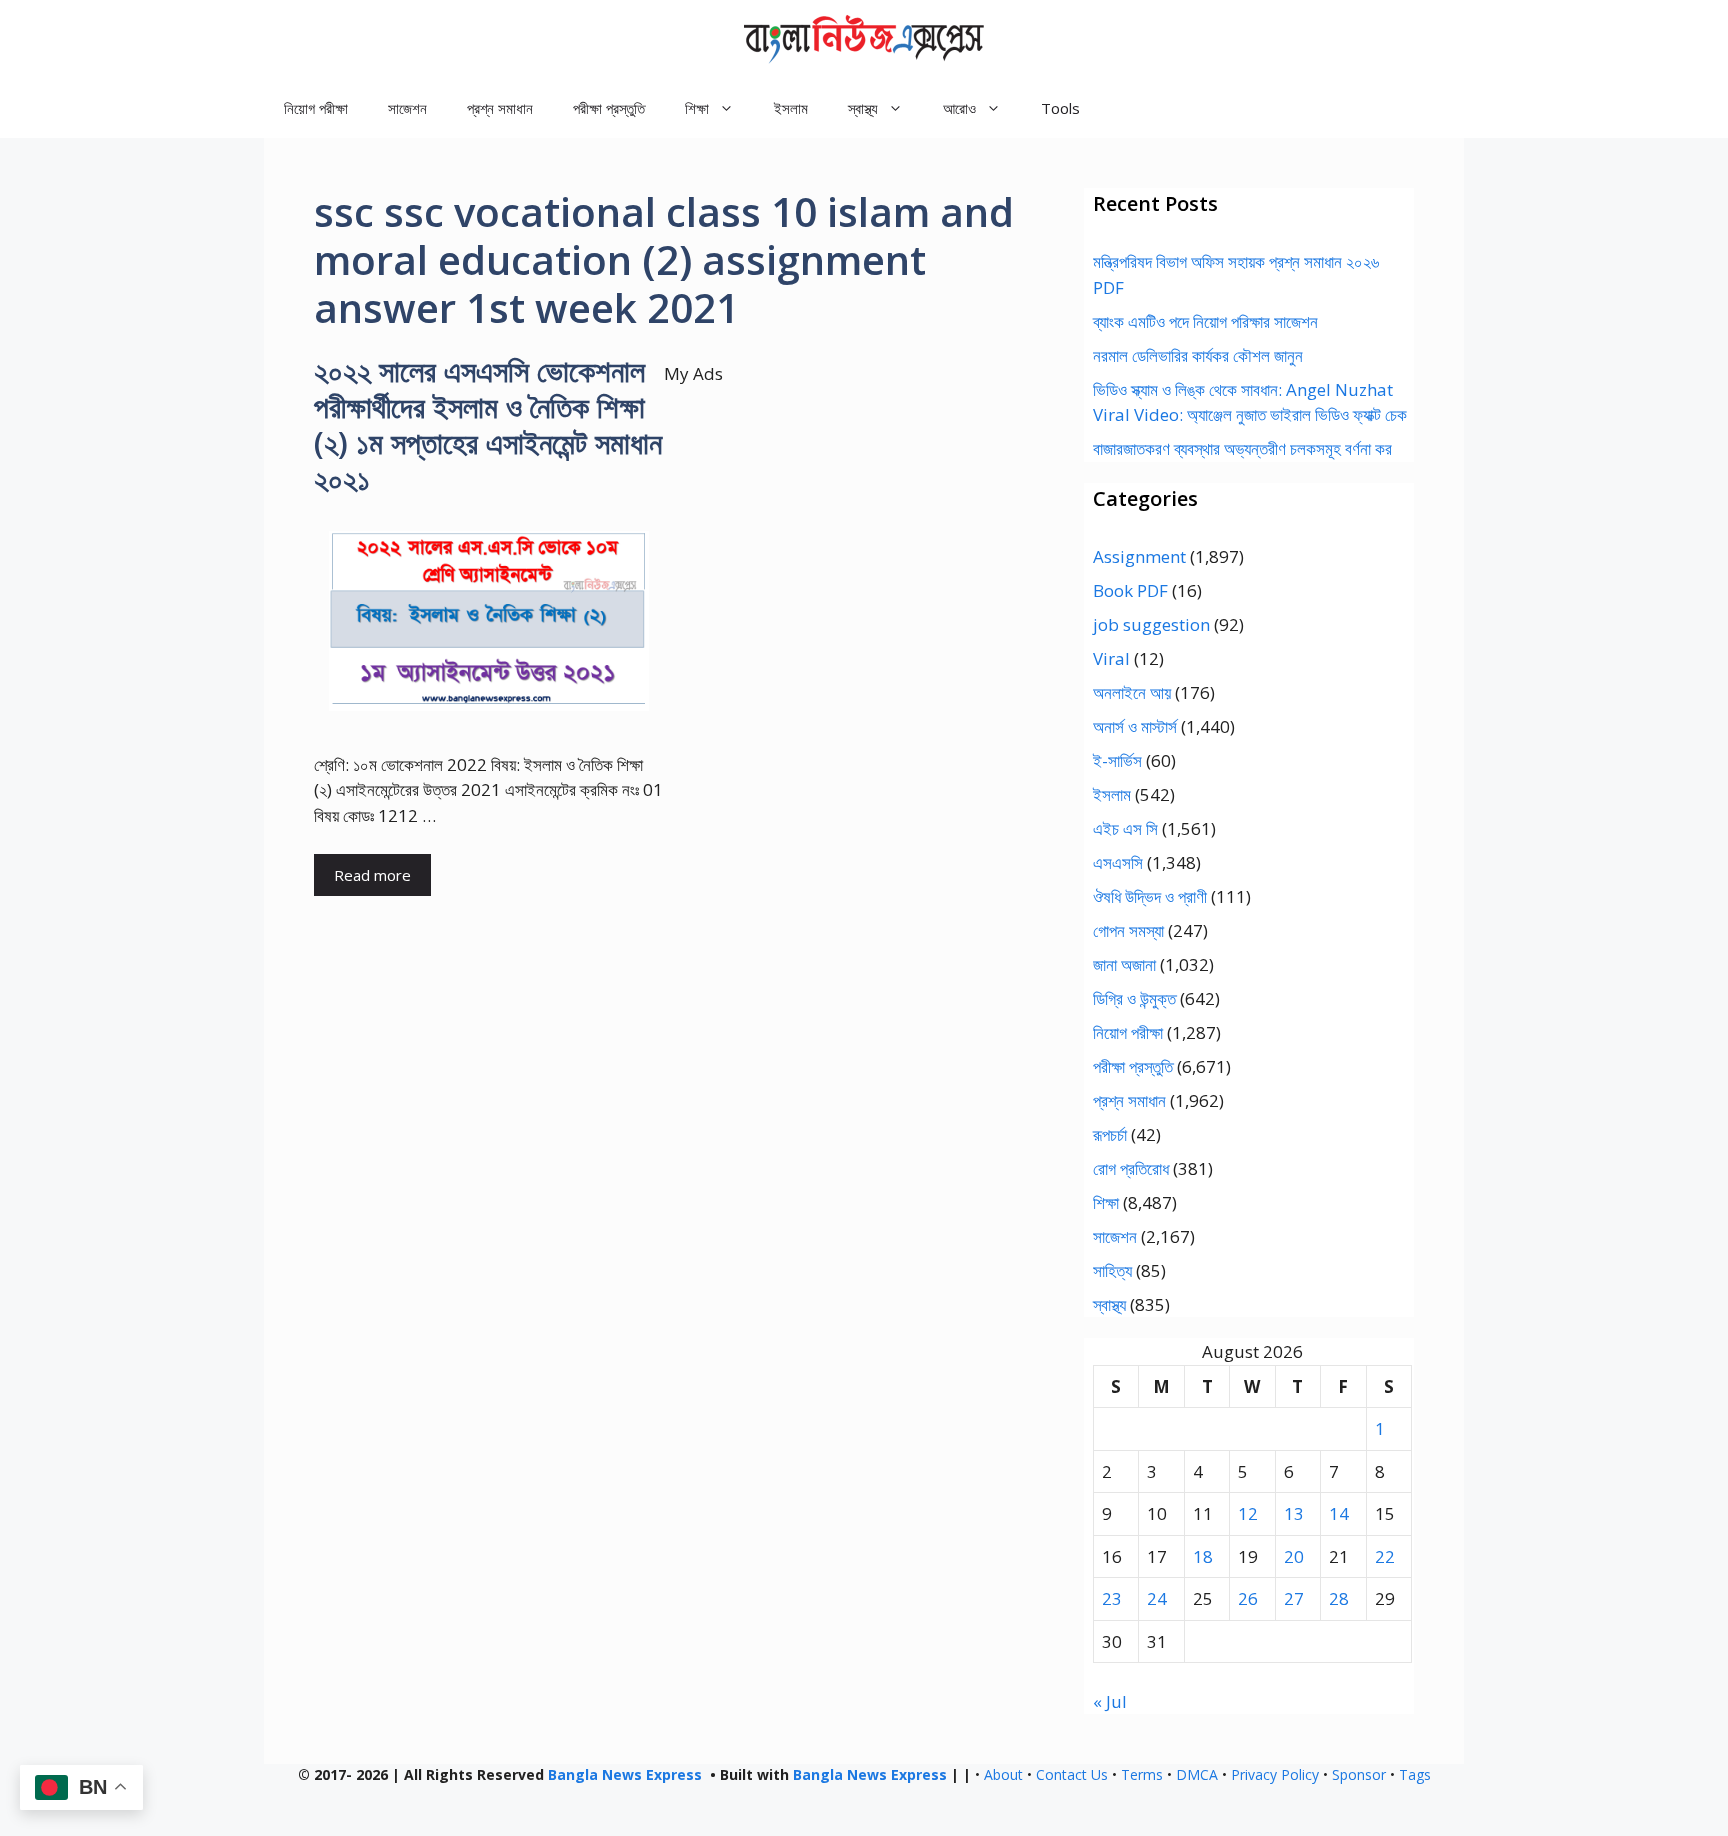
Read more (372, 875)
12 (1248, 1513)
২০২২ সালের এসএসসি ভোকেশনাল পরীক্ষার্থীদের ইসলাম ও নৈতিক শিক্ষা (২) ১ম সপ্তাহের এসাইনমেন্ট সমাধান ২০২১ (488, 424)
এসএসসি (1118, 862)
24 (1157, 1598)
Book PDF (1130, 590)
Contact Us (1072, 1774)
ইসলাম (791, 108)
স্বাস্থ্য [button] (863, 108)
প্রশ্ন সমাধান (500, 108)
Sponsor (1359, 1774)
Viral (1111, 658)
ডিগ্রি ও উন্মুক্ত (1134, 998)
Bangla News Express (625, 1774)
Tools (1060, 108)
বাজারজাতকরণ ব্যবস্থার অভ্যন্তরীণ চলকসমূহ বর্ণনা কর (1242, 448)
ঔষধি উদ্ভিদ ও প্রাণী (1150, 896)
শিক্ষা (1106, 1202)
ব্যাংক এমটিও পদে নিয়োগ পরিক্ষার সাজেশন (1205, 321)
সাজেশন (407, 108)
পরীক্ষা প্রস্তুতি (609, 108)
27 (1294, 1598)
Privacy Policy (1275, 1774)
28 (1339, 1598)
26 (1248, 1598)
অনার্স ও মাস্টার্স (1135, 726)
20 (1294, 1556)
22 (1385, 1556)
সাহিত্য (1112, 1270)
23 (1112, 1598)
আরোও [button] (959, 108)
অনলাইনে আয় (1132, 692)
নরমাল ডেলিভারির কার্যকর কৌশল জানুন (1198, 355)
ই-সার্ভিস (1117, 760)
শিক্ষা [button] (697, 108)
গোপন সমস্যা (1128, 930)
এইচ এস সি (1125, 828)
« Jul (1110, 1701)
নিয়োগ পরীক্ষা (316, 108)
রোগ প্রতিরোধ (1131, 1168)
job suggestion (1151, 624)
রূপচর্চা (1110, 1134)
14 (1339, 1513)
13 (1294, 1513)
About (1003, 1774)
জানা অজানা (1124, 964)
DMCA (1197, 1774)
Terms (1142, 1774)
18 (1203, 1556)
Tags (1415, 1774)
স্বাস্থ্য (1109, 1304)
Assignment (1139, 556)
